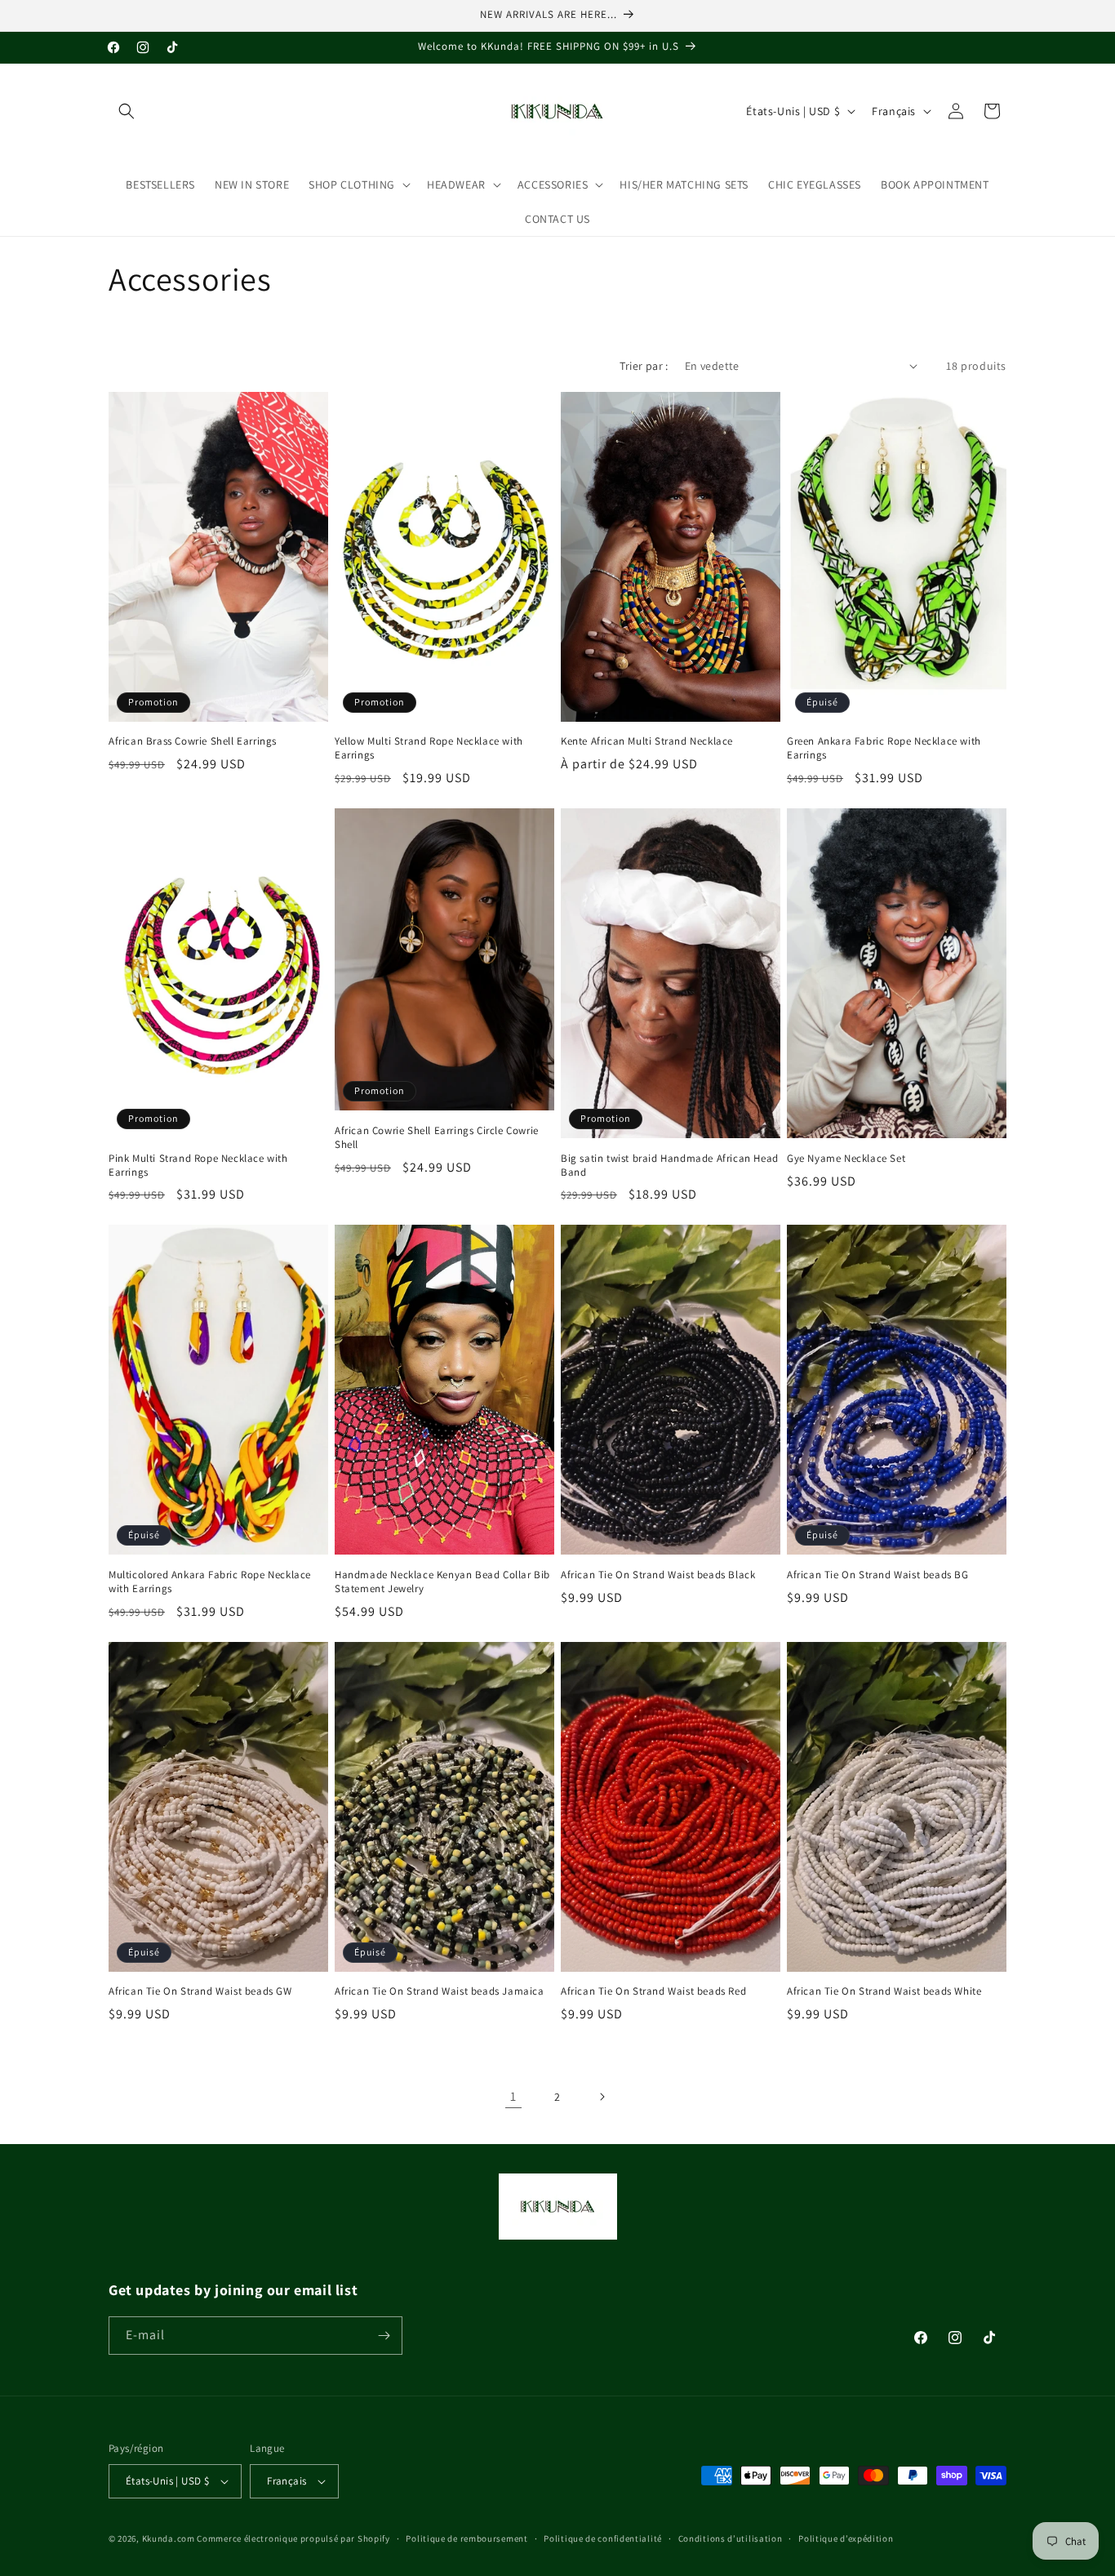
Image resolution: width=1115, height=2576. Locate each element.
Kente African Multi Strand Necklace (647, 741)
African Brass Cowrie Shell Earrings (193, 741)
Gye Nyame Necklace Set (846, 1159)
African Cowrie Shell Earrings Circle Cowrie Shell (437, 1138)
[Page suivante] (602, 2097)
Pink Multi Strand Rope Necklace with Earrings (198, 1166)
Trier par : (644, 366)
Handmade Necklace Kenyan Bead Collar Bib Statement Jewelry (442, 1582)
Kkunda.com (170, 2538)
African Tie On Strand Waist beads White (884, 1991)
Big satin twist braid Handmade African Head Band (670, 1166)
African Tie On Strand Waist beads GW (200, 1991)
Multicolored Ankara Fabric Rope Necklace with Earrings (210, 1582)
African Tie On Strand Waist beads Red (653, 1991)
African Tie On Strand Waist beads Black (658, 1575)
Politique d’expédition (846, 2538)
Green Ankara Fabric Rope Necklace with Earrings (884, 748)
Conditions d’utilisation (731, 2538)
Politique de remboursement (466, 2538)
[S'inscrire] (384, 2336)
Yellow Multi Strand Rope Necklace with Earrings (429, 748)
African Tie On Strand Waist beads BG (878, 1575)
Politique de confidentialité (603, 2538)
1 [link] (513, 2096)
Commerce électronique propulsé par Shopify (293, 2538)
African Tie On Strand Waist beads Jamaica (440, 1991)
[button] (127, 111)
